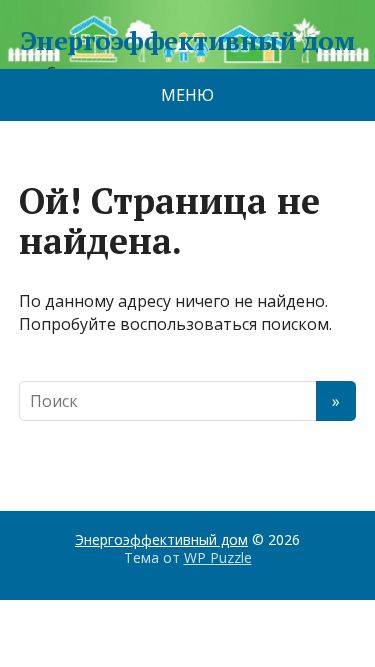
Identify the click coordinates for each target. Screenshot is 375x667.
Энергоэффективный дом (187, 41)
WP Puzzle (218, 557)
